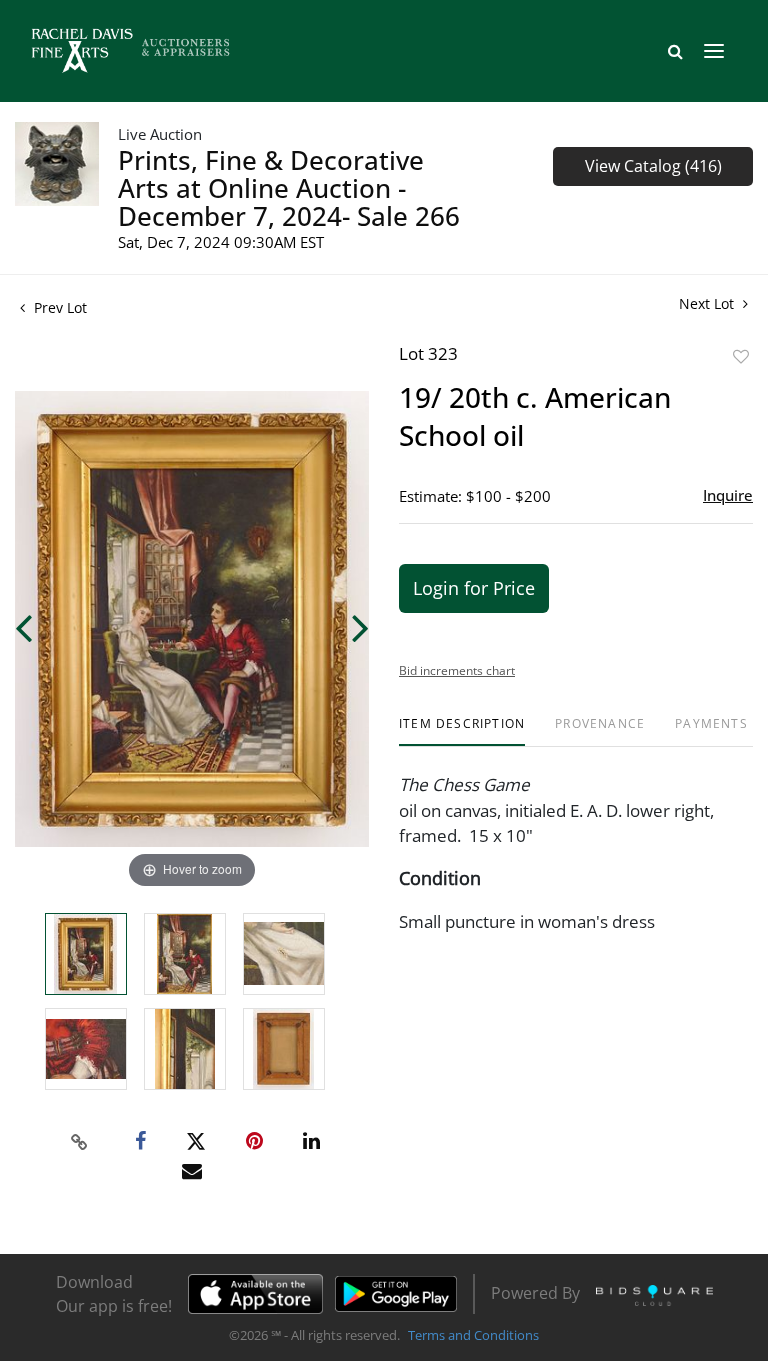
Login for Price (474, 588)
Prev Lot (58, 307)
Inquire (728, 495)
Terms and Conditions (473, 1335)
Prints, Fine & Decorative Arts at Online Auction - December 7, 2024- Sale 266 (289, 188)
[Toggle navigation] (714, 51)
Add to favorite (741, 356)
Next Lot (708, 303)
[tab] (462, 731)
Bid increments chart (457, 670)
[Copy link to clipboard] (80, 1142)
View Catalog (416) (653, 166)
